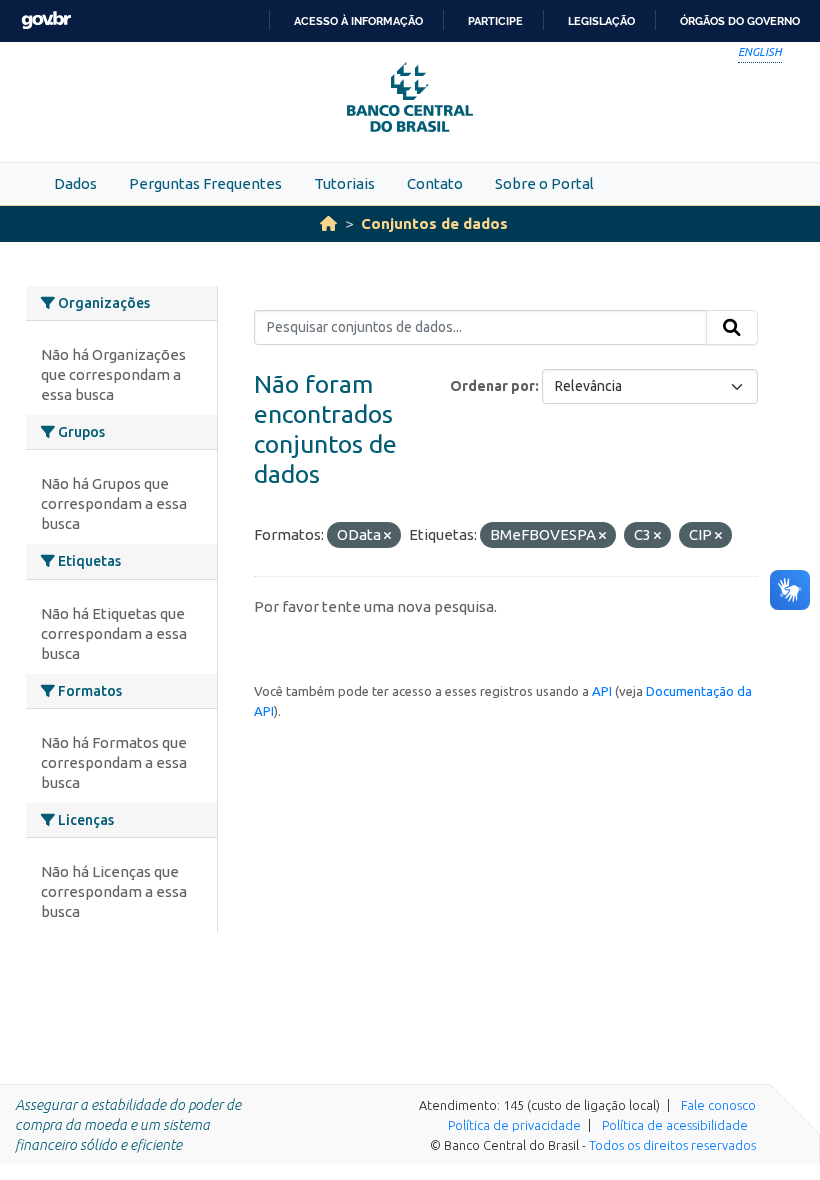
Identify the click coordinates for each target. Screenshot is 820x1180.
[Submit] (732, 328)
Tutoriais (344, 183)
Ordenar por (492, 386)
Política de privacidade (514, 1125)
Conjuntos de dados (434, 223)
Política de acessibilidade (675, 1125)
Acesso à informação (358, 21)
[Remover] (387, 536)
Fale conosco (718, 1105)
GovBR (46, 20)
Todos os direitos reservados (672, 1145)
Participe (495, 21)
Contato (435, 183)
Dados (75, 183)
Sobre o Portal (544, 183)
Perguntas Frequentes (205, 183)
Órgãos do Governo (740, 21)
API (602, 691)
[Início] (328, 223)
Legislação (601, 21)
